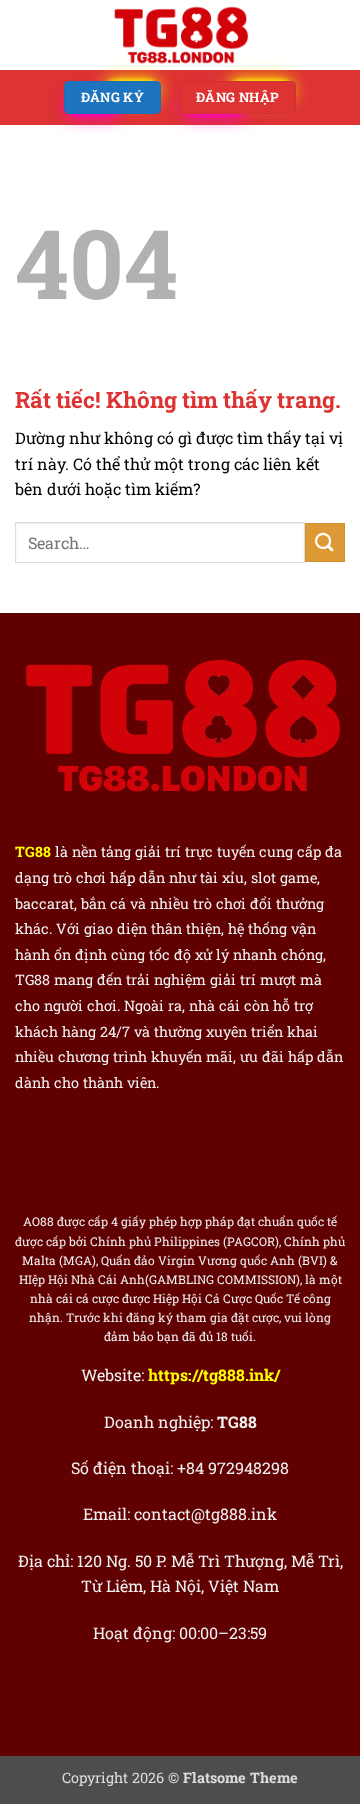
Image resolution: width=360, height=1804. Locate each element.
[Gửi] (325, 542)
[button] (27, 34)
